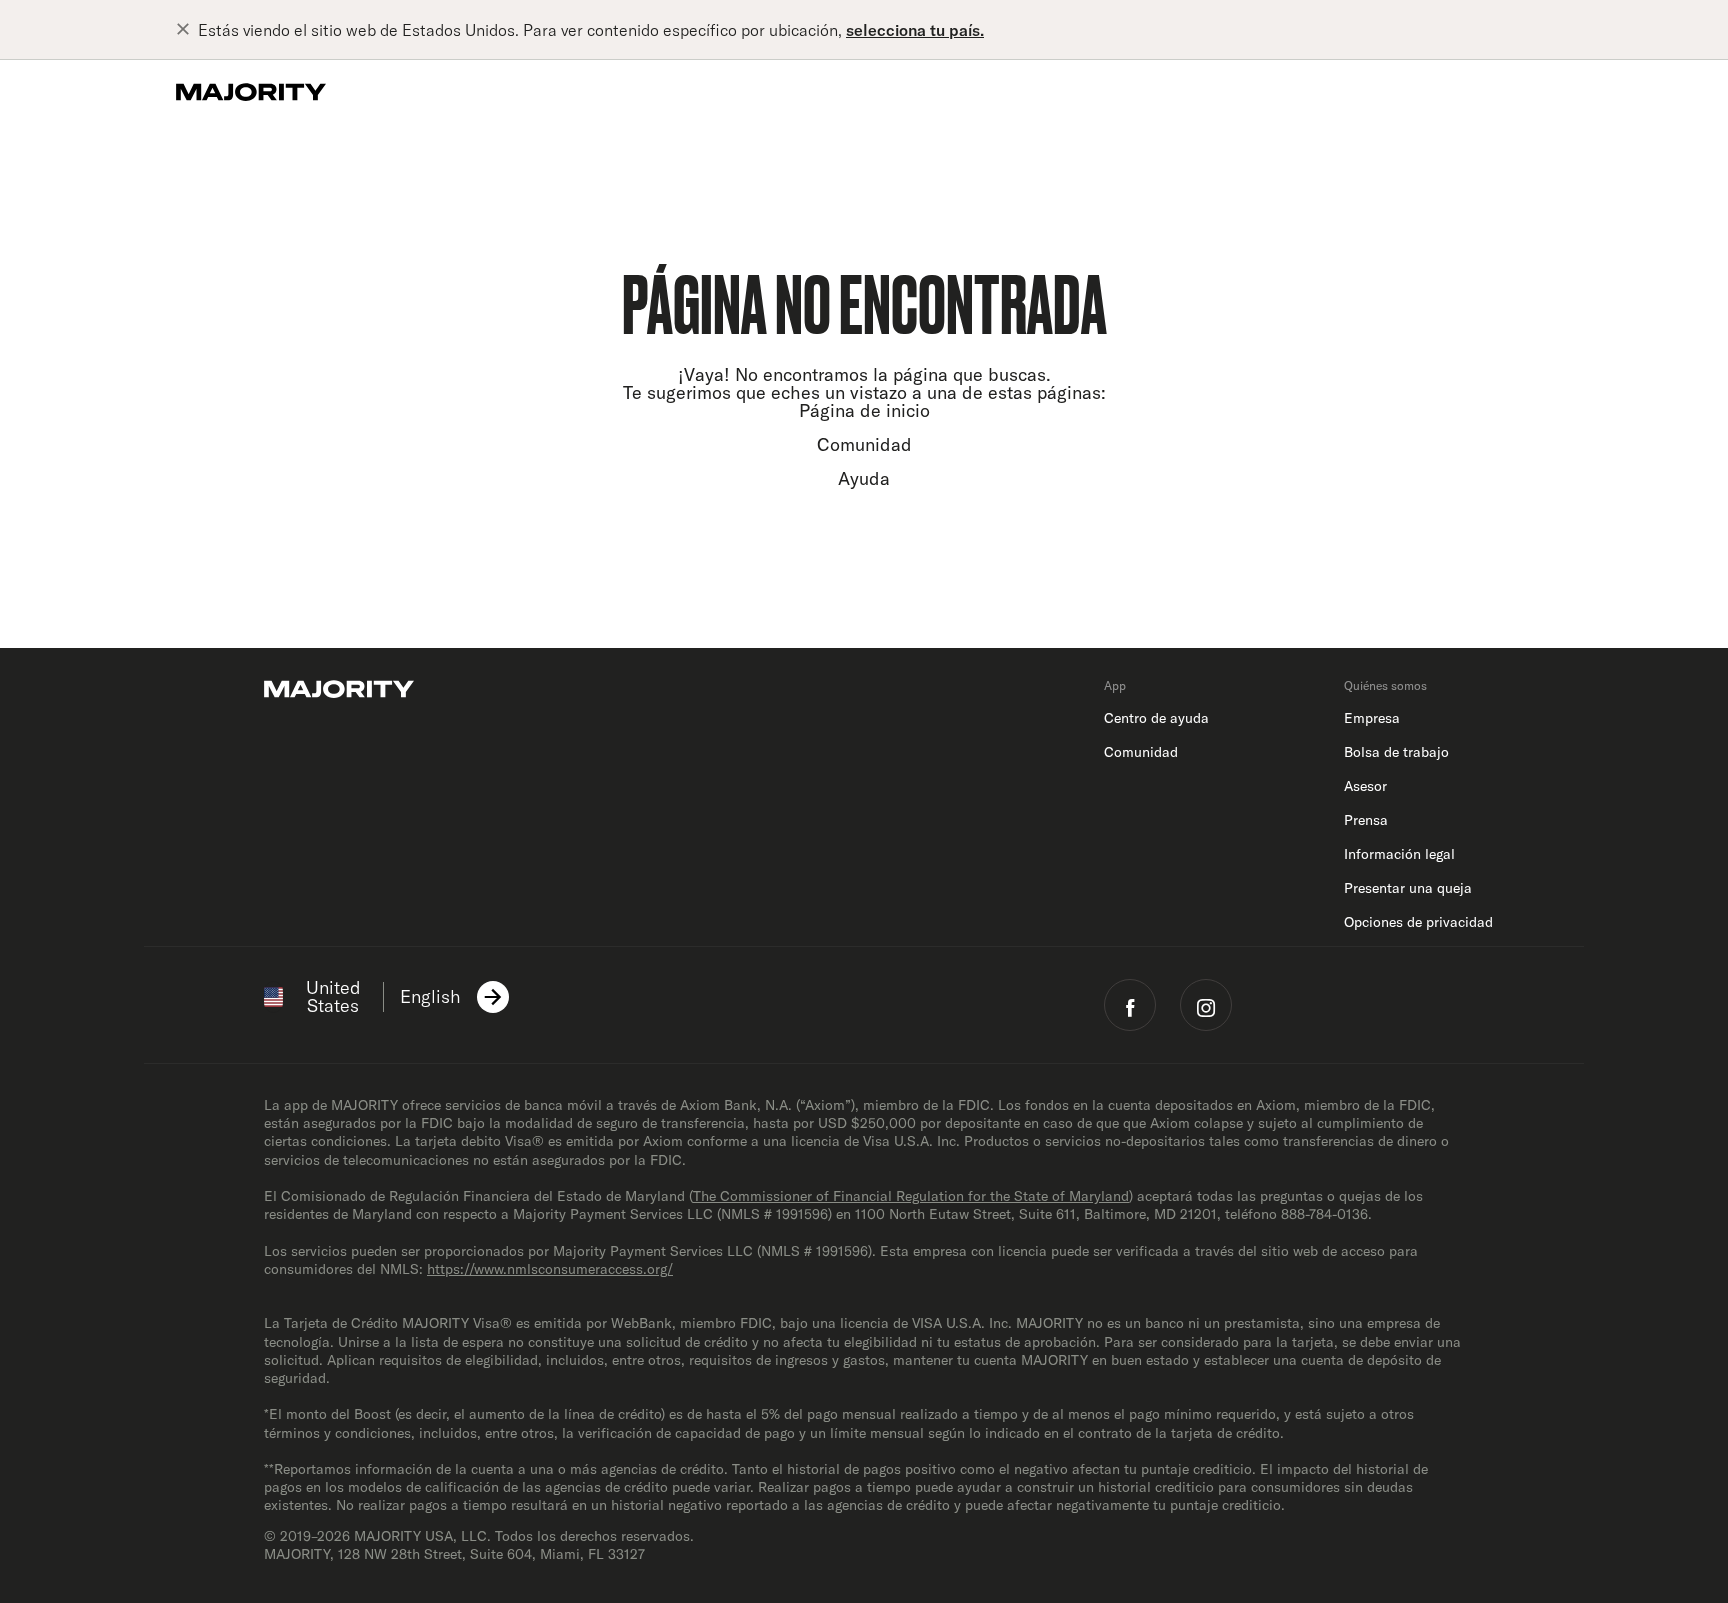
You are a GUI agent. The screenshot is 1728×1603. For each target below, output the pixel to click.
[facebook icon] (1130, 1005)
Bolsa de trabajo (1396, 752)
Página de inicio (864, 410)
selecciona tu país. (915, 30)
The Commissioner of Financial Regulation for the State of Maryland (911, 1196)
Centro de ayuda (1156, 718)
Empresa (1372, 718)
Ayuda (864, 478)
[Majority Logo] (251, 92)
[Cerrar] (187, 30)
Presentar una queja (1408, 888)
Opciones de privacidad (1418, 922)
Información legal (1399, 854)
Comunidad (864, 444)
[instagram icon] (1206, 1005)
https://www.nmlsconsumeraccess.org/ (550, 1269)
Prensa (1366, 820)
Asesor (1365, 786)
